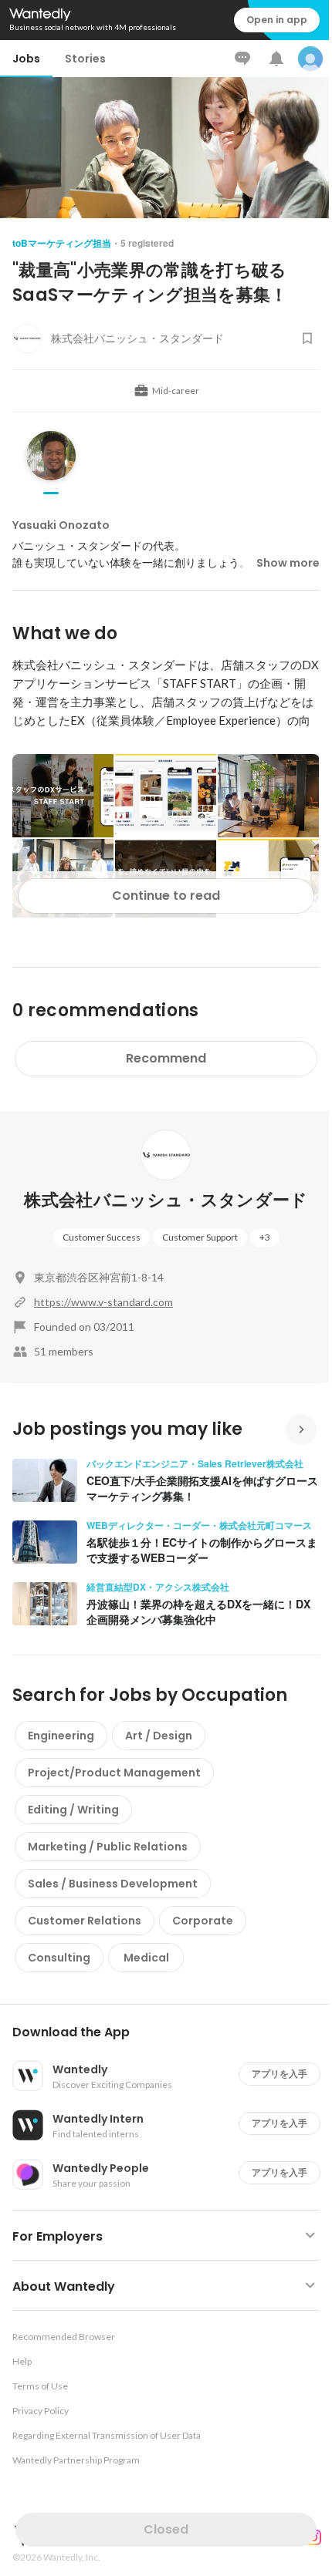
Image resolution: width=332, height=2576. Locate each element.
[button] (172, 2032)
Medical (146, 1958)
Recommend (166, 1058)
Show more (288, 563)
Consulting (59, 1958)
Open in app (277, 20)
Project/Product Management (114, 1773)
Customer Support (200, 1237)
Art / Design (159, 1736)
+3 (265, 1237)
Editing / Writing (73, 1810)
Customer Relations (85, 1921)
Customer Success (102, 1237)
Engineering (61, 1736)
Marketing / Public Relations (108, 1847)
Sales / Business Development (113, 1884)
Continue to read (166, 896)
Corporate (203, 1921)
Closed (166, 2529)
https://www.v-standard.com (103, 1302)
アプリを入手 (279, 2074)
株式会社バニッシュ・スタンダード (166, 1200)
